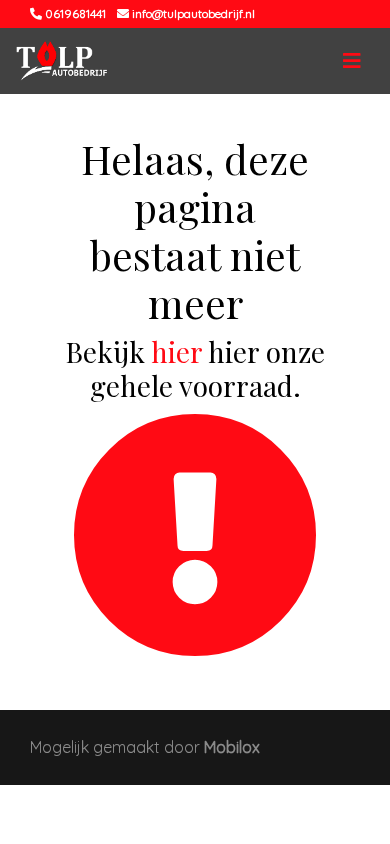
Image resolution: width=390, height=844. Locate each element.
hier (176, 351)
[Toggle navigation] (352, 61)
